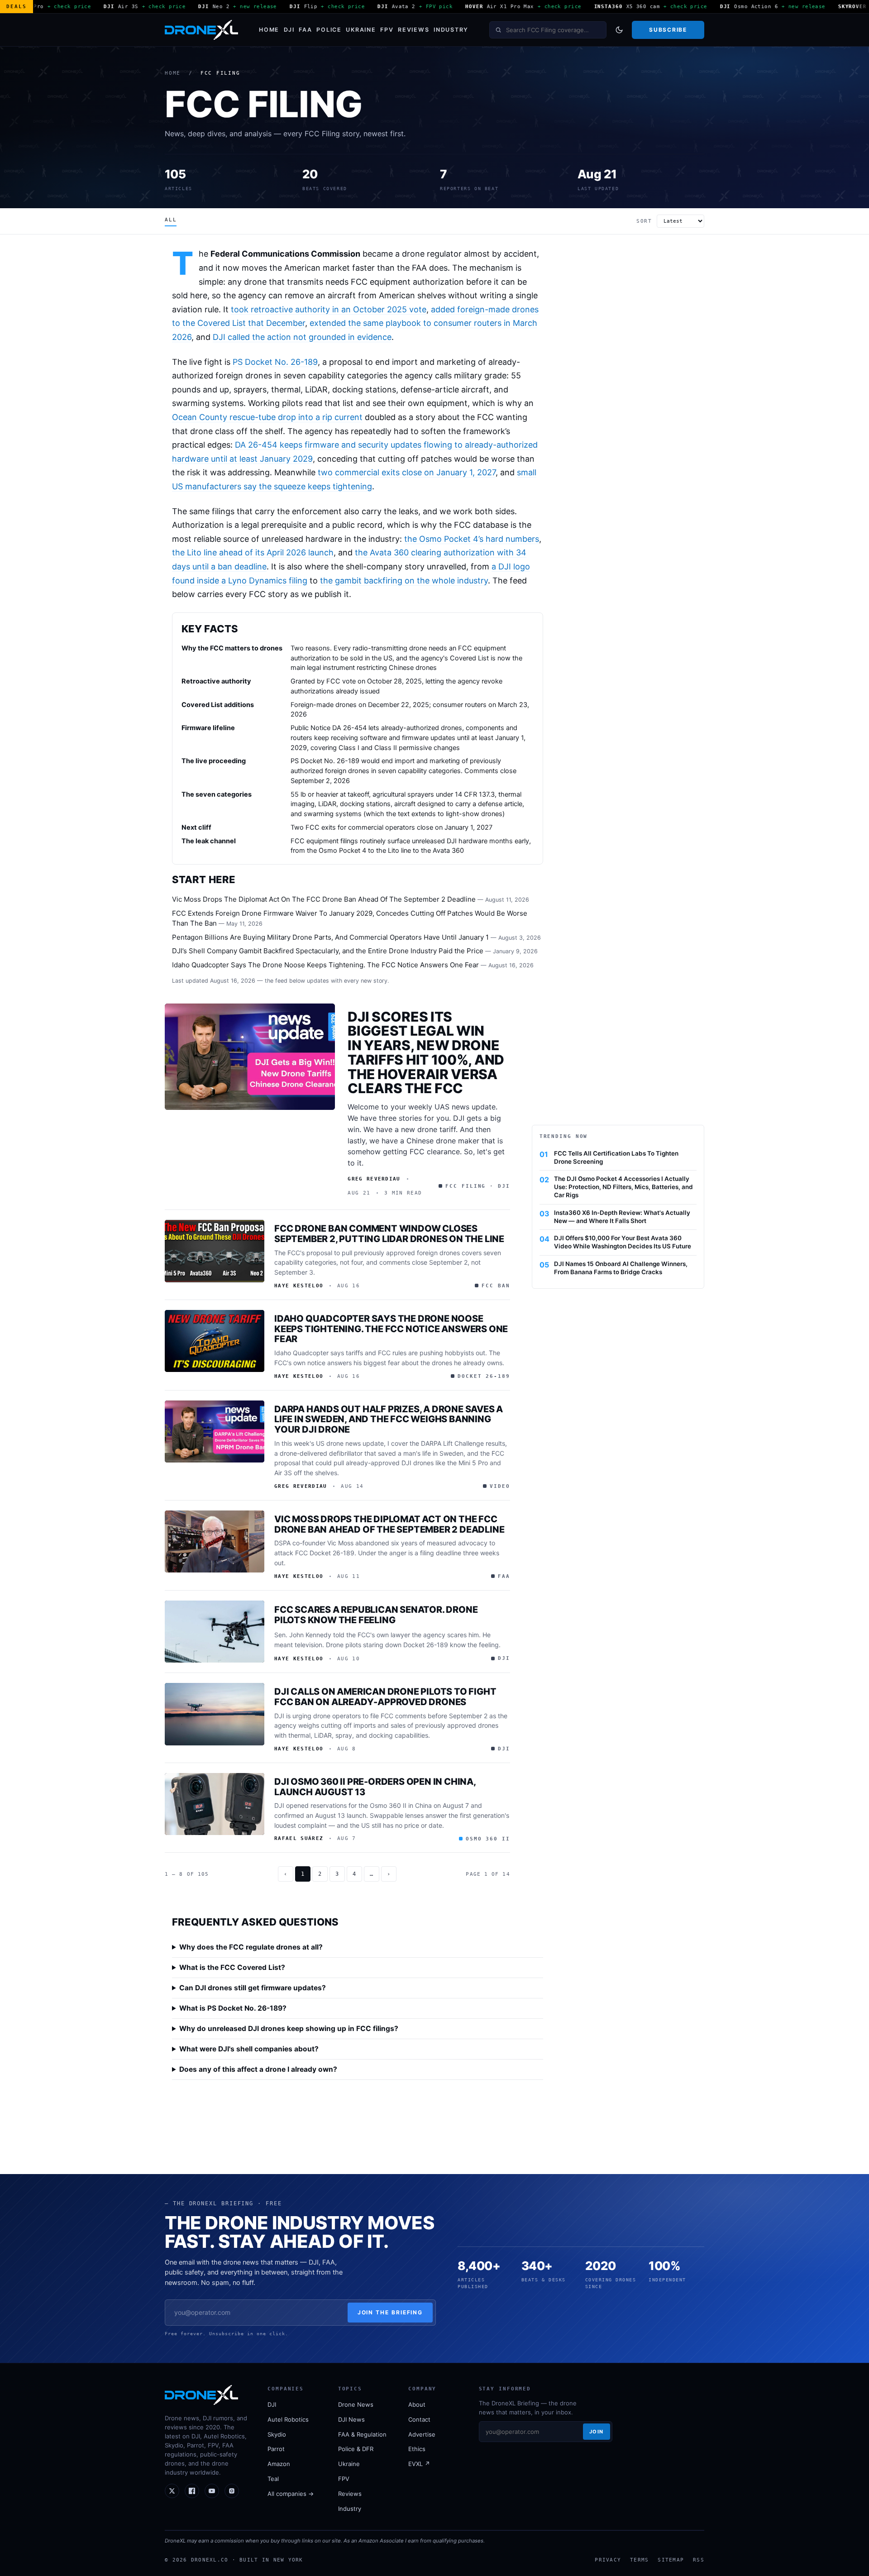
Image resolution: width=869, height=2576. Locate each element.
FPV (387, 30)
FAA (305, 30)
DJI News (351, 2419)
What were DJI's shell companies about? (249, 2049)
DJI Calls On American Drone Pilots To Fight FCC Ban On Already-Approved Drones (385, 1697)
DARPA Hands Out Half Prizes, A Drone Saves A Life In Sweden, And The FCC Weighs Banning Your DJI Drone (389, 1419)
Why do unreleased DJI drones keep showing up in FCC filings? (289, 2029)
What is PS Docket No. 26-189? (233, 2008)
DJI (289, 30)
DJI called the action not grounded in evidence (302, 337)
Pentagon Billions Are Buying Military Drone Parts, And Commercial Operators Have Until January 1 (330, 937)
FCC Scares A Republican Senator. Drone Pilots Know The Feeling (376, 1615)
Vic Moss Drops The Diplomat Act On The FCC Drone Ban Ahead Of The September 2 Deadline (324, 899)
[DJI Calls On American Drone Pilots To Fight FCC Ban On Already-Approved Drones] (215, 1714)
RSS (699, 2560)
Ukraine (361, 30)
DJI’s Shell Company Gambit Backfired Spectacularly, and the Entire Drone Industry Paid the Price (328, 951)
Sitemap (671, 2560)
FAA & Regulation (362, 2434)
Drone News (356, 2404)
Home (269, 30)
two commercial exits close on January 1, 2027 (407, 472)
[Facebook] (192, 2491)
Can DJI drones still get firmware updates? (253, 1988)
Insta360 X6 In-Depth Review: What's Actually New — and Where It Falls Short (622, 1217)
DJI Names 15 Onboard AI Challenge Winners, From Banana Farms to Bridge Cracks (621, 1268)
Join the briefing (390, 2312)
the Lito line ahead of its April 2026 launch (253, 552)
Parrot (276, 2449)
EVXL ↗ (419, 2464)
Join (597, 2432)
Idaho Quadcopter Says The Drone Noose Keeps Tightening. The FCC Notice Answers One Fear (325, 965)
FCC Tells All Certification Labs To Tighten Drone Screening (616, 1157)
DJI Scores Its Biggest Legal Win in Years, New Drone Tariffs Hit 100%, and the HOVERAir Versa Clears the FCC (426, 1053)
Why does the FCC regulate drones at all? (251, 1947)
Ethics (417, 2449)
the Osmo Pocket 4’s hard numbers (472, 539)
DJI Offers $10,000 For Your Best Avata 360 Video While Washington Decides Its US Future (623, 1242)
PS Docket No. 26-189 (275, 362)
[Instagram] (232, 2491)
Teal (273, 2479)
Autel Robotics (288, 2419)
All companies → (291, 2494)
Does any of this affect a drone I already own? (258, 2069)
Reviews (413, 30)
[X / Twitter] (172, 2491)
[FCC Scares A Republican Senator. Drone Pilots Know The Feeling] (215, 1632)
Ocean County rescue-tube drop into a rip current (267, 417)
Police (329, 30)
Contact (419, 2419)
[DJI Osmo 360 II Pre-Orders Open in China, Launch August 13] (215, 1804)
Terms (639, 2560)
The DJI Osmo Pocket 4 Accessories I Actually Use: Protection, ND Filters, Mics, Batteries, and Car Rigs (623, 1187)
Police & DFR (356, 2449)
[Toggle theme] (619, 30)
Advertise (422, 2434)
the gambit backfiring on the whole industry (404, 581)
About (417, 2404)
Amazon (279, 2464)
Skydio (277, 2434)
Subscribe (668, 30)
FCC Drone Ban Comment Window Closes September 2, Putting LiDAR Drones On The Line (389, 1234)
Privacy (608, 2560)
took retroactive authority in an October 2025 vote (329, 309)
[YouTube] (212, 2491)
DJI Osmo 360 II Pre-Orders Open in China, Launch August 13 (375, 1787)
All (171, 220)
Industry (451, 30)
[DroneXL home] (201, 30)
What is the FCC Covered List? (232, 1967)
